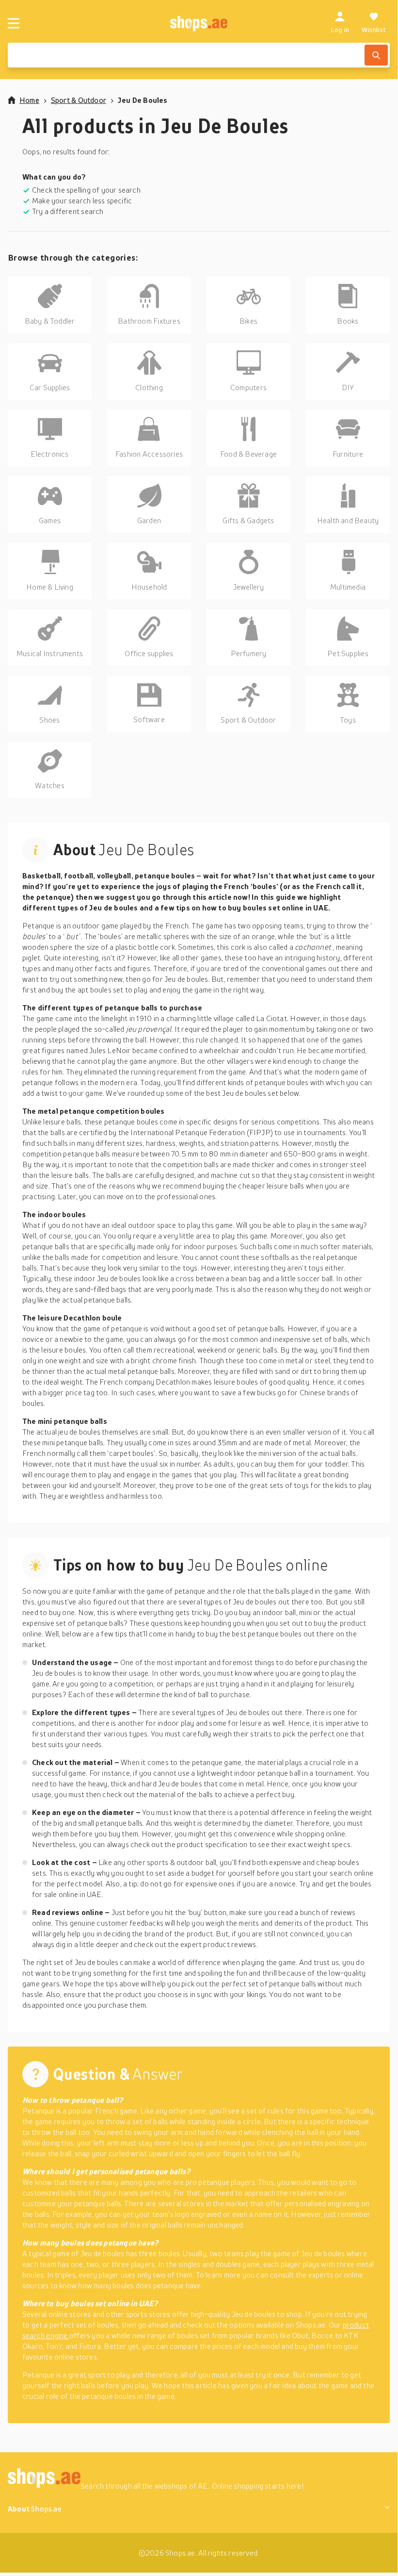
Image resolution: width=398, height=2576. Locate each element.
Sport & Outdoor (79, 100)
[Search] (376, 55)
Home (29, 100)
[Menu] (14, 23)
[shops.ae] (199, 23)
